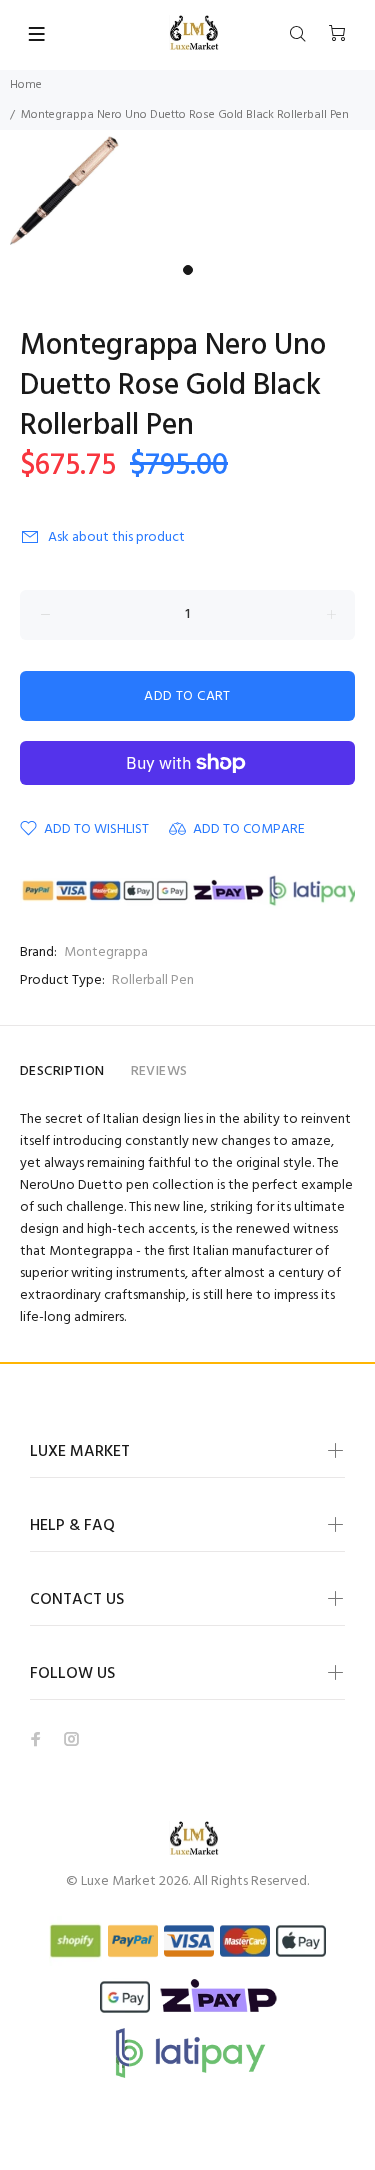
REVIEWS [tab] (159, 1071)
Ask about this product (116, 537)
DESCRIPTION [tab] (62, 1071)
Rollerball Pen (153, 980)
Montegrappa (106, 952)
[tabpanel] (187, 192)
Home (26, 85)
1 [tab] (188, 270)
